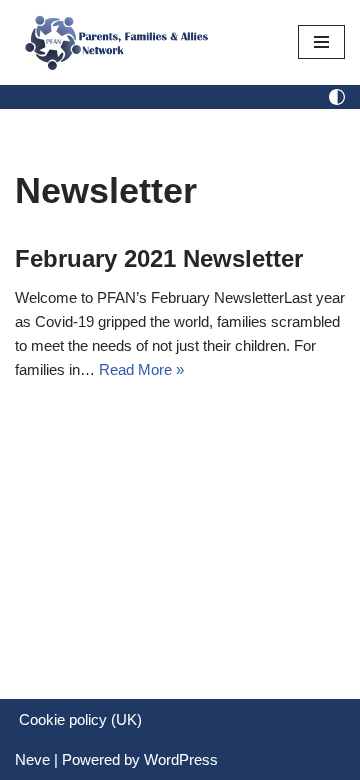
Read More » (141, 369)
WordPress (181, 759)
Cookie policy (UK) (80, 719)
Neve (32, 759)
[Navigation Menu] (321, 42)
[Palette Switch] (337, 97)
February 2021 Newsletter (159, 258)
